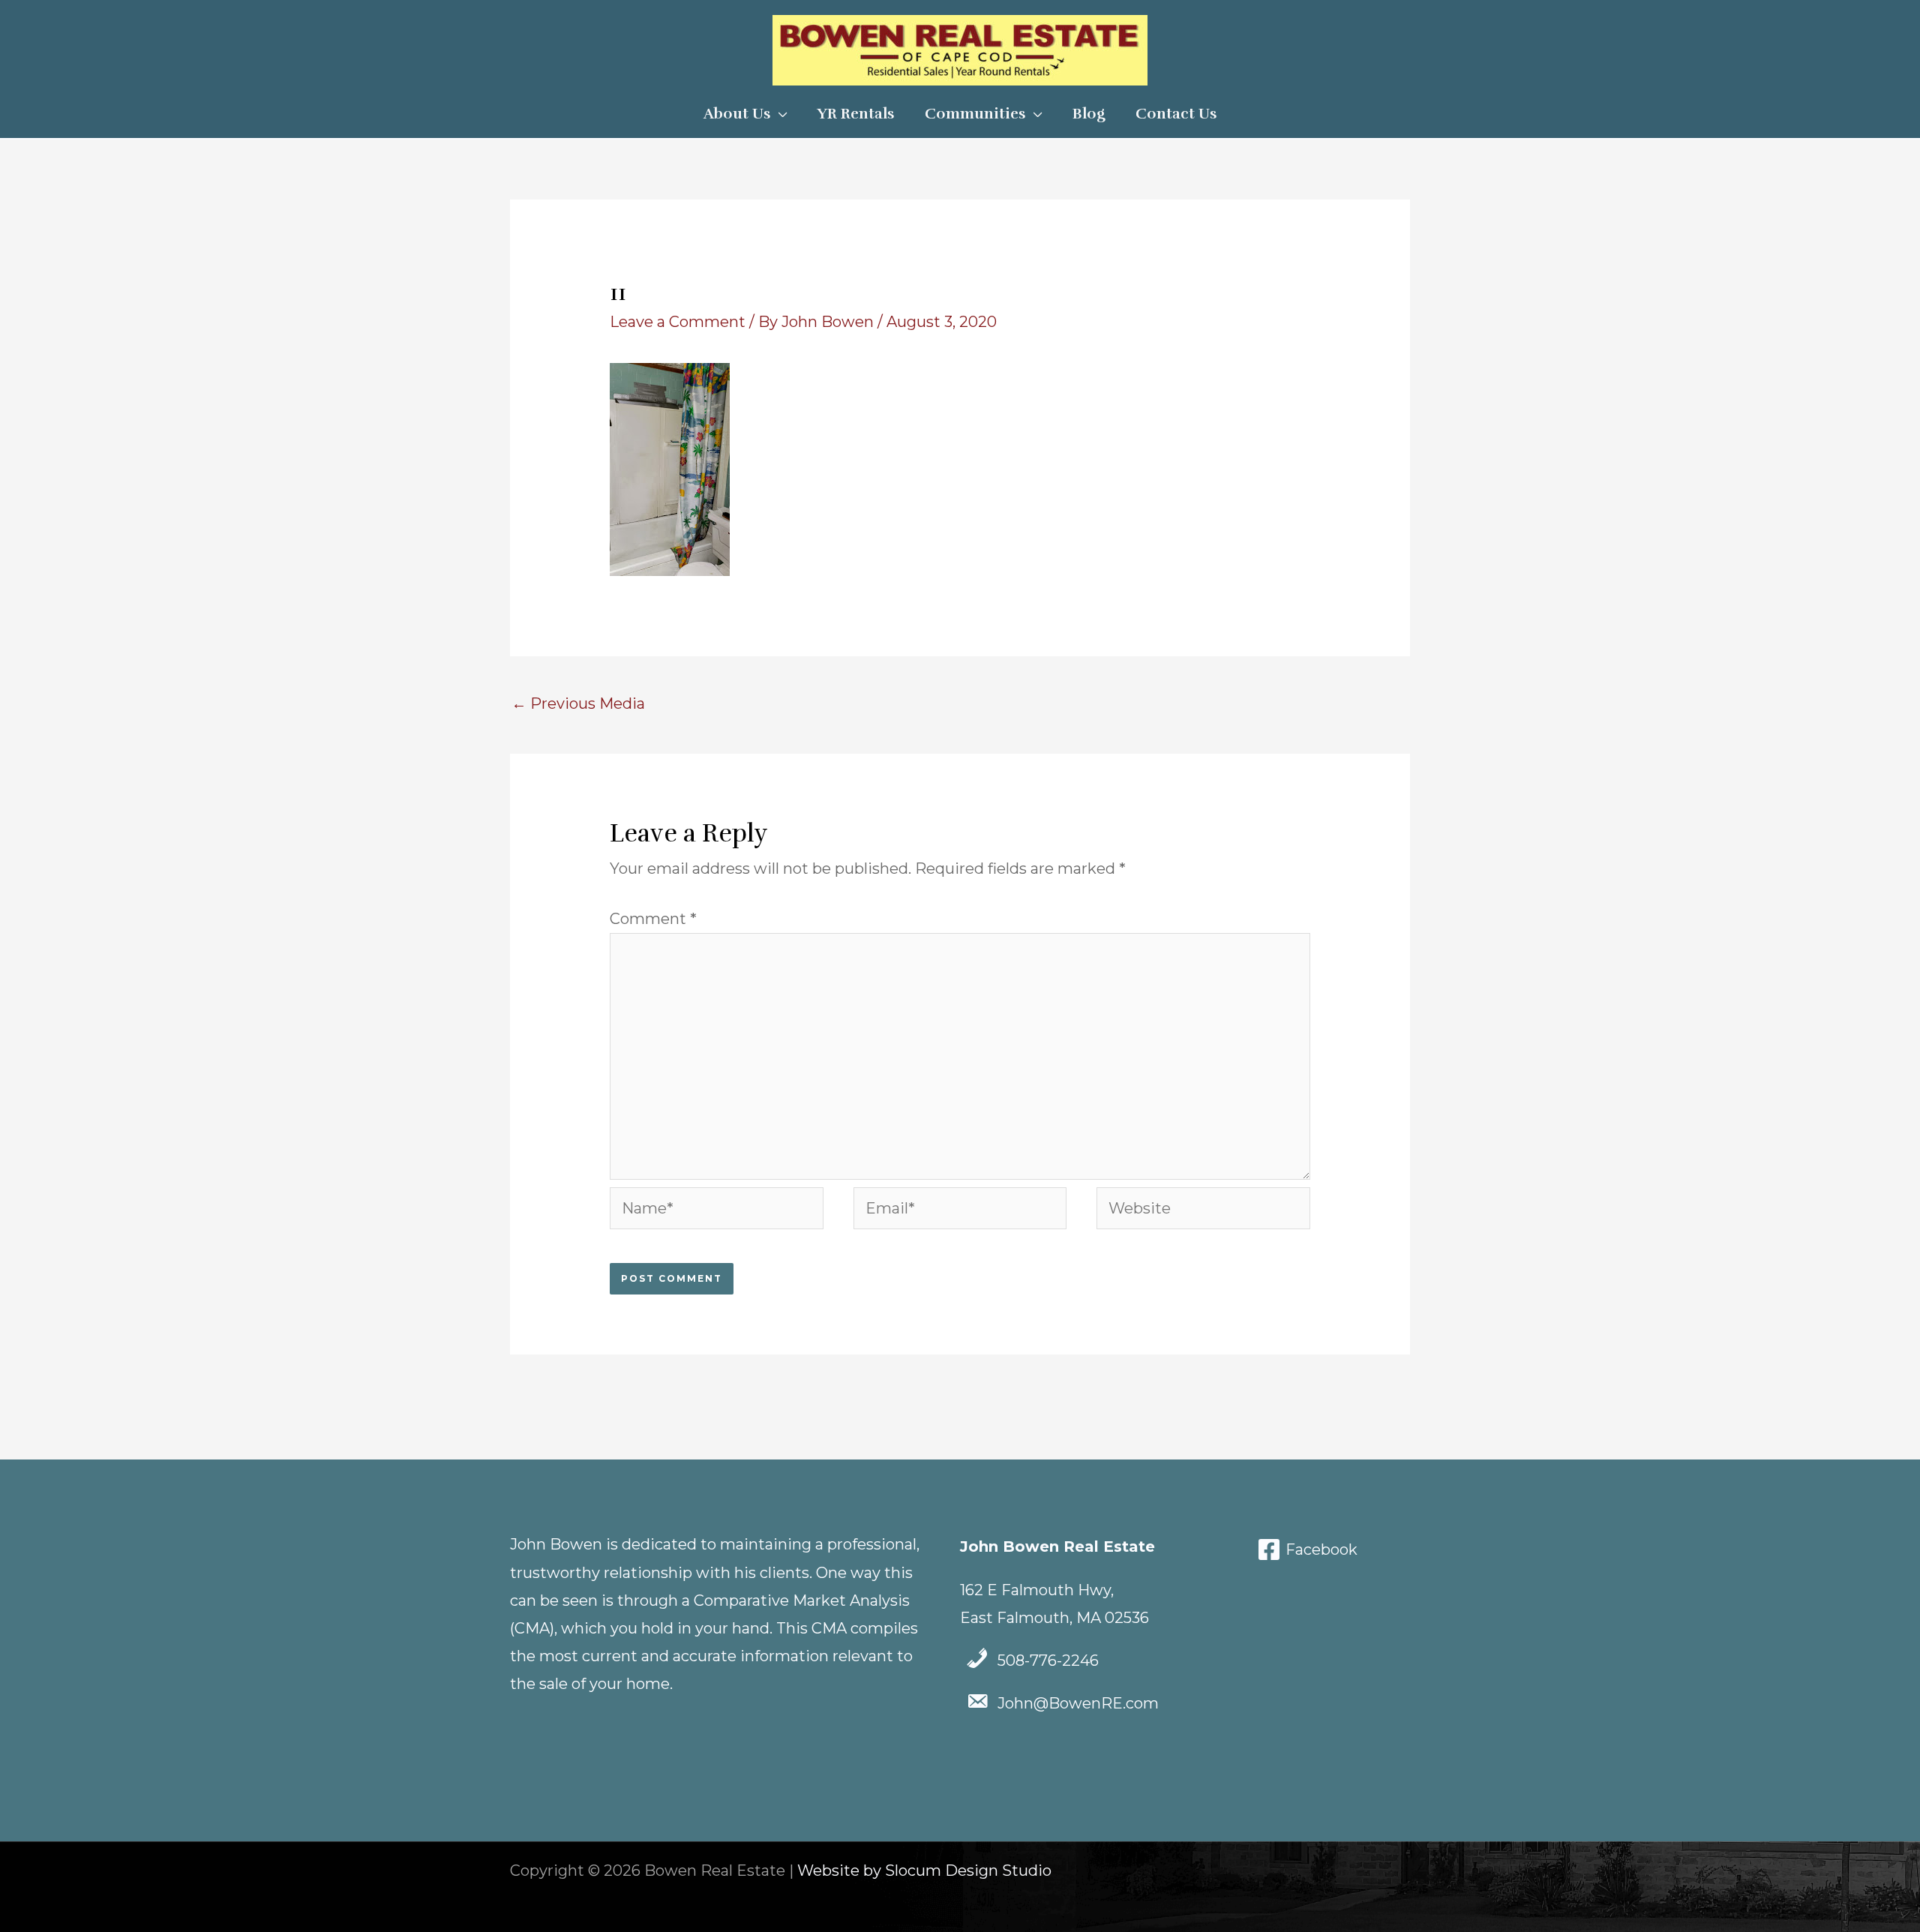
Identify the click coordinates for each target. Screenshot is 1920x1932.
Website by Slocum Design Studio (924, 1870)
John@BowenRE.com (1078, 1703)
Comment (653, 919)
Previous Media (578, 703)
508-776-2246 (1048, 1660)
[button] (779, 114)
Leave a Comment (678, 322)
